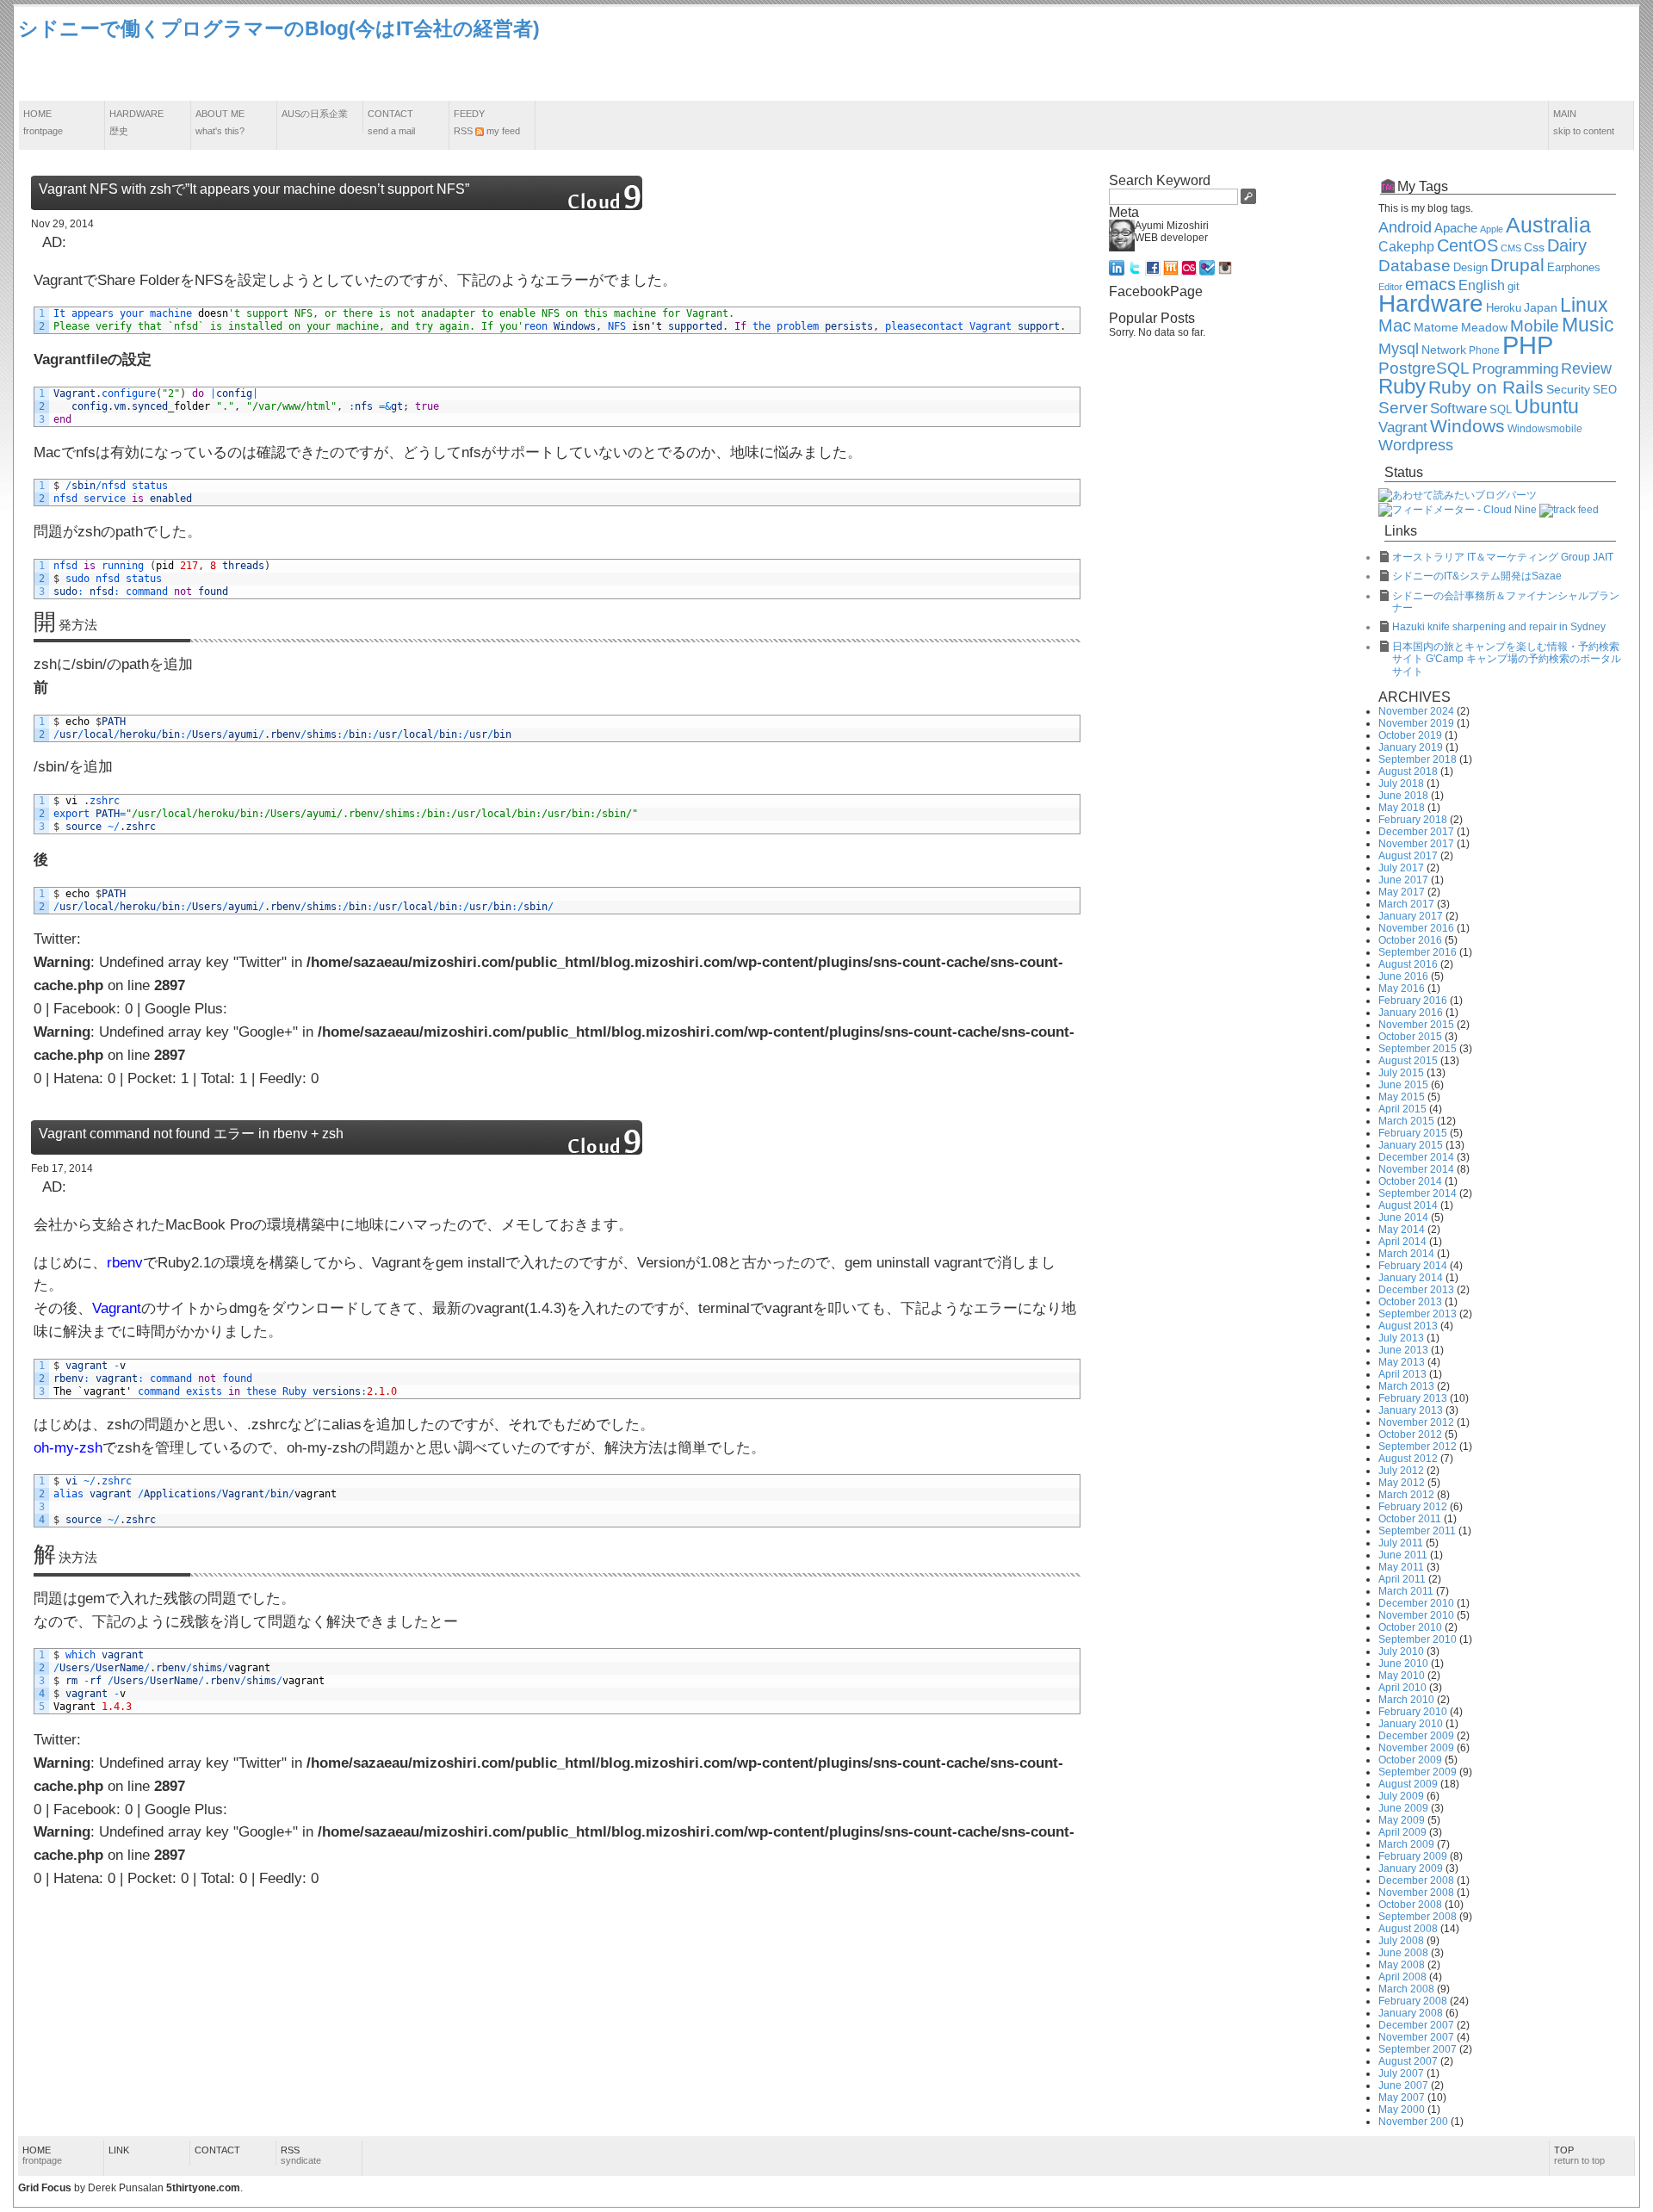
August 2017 (1408, 856)
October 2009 (1410, 1760)
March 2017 (1406, 904)
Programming (1515, 369)
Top (1579, 2155)
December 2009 (1416, 1736)
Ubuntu (1547, 406)
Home (43, 122)
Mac (1395, 325)
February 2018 (1413, 820)
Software (1458, 409)
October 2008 (1410, 1905)
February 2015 (1413, 1133)
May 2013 (1402, 1362)
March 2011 (1406, 1591)
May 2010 (1402, 1676)
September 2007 (1418, 2049)
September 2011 (1417, 1531)
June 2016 (1403, 976)
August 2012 (1408, 1459)
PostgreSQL (1424, 368)
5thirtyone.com (203, 2188)
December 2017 (1416, 832)
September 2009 (1418, 1772)
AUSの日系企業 (315, 114)
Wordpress (1416, 445)
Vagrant (117, 1308)
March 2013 (1406, 1386)
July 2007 (1401, 2073)
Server (1403, 408)
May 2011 (1401, 1567)
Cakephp (1406, 247)
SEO (1605, 390)
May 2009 (1402, 1820)
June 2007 (1403, 2085)
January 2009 (1411, 1868)
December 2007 (1416, 2025)
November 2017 (1416, 844)
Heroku (1504, 308)
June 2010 (1403, 1664)
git (1514, 287)
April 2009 (1402, 1832)
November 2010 (1416, 1615)
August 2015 (1408, 1061)
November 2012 (1416, 1422)
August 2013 (1408, 1326)
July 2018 (1401, 784)
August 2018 (1408, 771)
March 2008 (1406, 1989)
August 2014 (1408, 1205)
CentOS (1467, 245)
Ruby (1402, 387)
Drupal (1517, 265)
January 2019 (1411, 747)
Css (1534, 247)
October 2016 (1410, 940)
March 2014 (1406, 1254)
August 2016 (1408, 964)
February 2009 (1413, 1856)
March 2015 (1406, 1121)
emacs (1430, 284)
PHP (1528, 345)
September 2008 (1418, 1917)
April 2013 (1402, 1374)
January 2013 (1411, 1410)
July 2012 (1401, 1471)
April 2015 (1402, 1109)
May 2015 (1402, 1097)
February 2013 (1413, 1398)
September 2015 (1418, 1049)
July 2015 (1401, 1073)
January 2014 (1411, 1278)
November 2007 (1416, 2037)
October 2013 (1410, 1302)
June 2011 (1403, 1555)
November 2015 (1416, 1025)
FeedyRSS (487, 122)
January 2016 (1411, 1013)
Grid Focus (45, 2188)
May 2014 (1402, 1230)
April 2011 (1402, 1579)
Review (1586, 369)
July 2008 (1401, 1941)
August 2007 (1408, 2061)
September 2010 (1418, 1639)
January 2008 (1411, 2013)
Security (1568, 390)
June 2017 (1403, 880)
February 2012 (1413, 1507)
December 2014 (1416, 1157)
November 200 (1413, 2122)
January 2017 (1411, 916)
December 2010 (1416, 1603)
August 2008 (1408, 1929)
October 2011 (1410, 1519)
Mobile (1535, 326)
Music (1588, 325)
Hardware (136, 122)
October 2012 (1410, 1434)
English (1482, 285)
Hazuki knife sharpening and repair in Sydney (1499, 627)
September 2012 (1418, 1447)
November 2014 (1416, 1169)
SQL (1501, 410)
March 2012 (1406, 1495)
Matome (1436, 327)
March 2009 (1406, 1844)
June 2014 (1403, 1218)
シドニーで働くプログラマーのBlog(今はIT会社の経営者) (279, 28)
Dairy (1567, 245)
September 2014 (1418, 1193)
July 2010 (1401, 1651)
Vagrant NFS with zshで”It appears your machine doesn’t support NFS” (254, 189)
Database (1415, 266)
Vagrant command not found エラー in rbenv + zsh (191, 1134)
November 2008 (1416, 1893)
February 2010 (1413, 1712)
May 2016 (1402, 988)
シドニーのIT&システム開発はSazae (1477, 576)
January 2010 (1411, 1724)
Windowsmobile (1545, 428)
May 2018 (1402, 808)
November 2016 (1416, 928)
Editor (1390, 287)
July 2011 (1401, 1543)
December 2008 (1416, 1881)
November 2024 (1416, 711)
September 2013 (1418, 1314)
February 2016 (1413, 1001)
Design (1470, 268)
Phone (1484, 350)
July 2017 (1401, 868)
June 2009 (1403, 1808)
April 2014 (1402, 1242)
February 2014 (1413, 1266)
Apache (1456, 228)
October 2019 (1410, 735)
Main (1584, 122)
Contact (391, 122)
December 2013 (1416, 1290)
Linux (1584, 305)
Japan (1541, 307)
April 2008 (1402, 1977)
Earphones (1574, 268)
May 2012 (1402, 1483)
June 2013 (1403, 1350)
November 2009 (1416, 1748)
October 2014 (1410, 1181)
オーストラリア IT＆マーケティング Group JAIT (1503, 557)
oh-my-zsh (68, 1448)
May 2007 (1402, 2097)
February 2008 (1413, 2001)
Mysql (1399, 349)
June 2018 (1403, 796)
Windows (1467, 426)
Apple (1492, 229)
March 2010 (1406, 1700)
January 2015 (1411, 1145)
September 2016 (1418, 952)
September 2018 (1418, 759)
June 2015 (1403, 1085)
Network (1444, 350)
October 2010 (1410, 1627)
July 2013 (1401, 1338)
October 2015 (1410, 1037)
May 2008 (1402, 1965)
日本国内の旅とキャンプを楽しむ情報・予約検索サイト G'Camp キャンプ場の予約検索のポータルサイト (1507, 659)
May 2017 (1402, 892)
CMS (1511, 248)
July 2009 (1401, 1796)
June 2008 (1403, 1953)
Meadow (1484, 327)
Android (1405, 227)
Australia (1548, 225)
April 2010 (1402, 1688)
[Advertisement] (1322, 54)
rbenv (125, 1263)
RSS (301, 2155)
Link (119, 2150)
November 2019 (1416, 723)
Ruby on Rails (1486, 387)
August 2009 (1408, 1784)
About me (220, 122)
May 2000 (1402, 2110)
